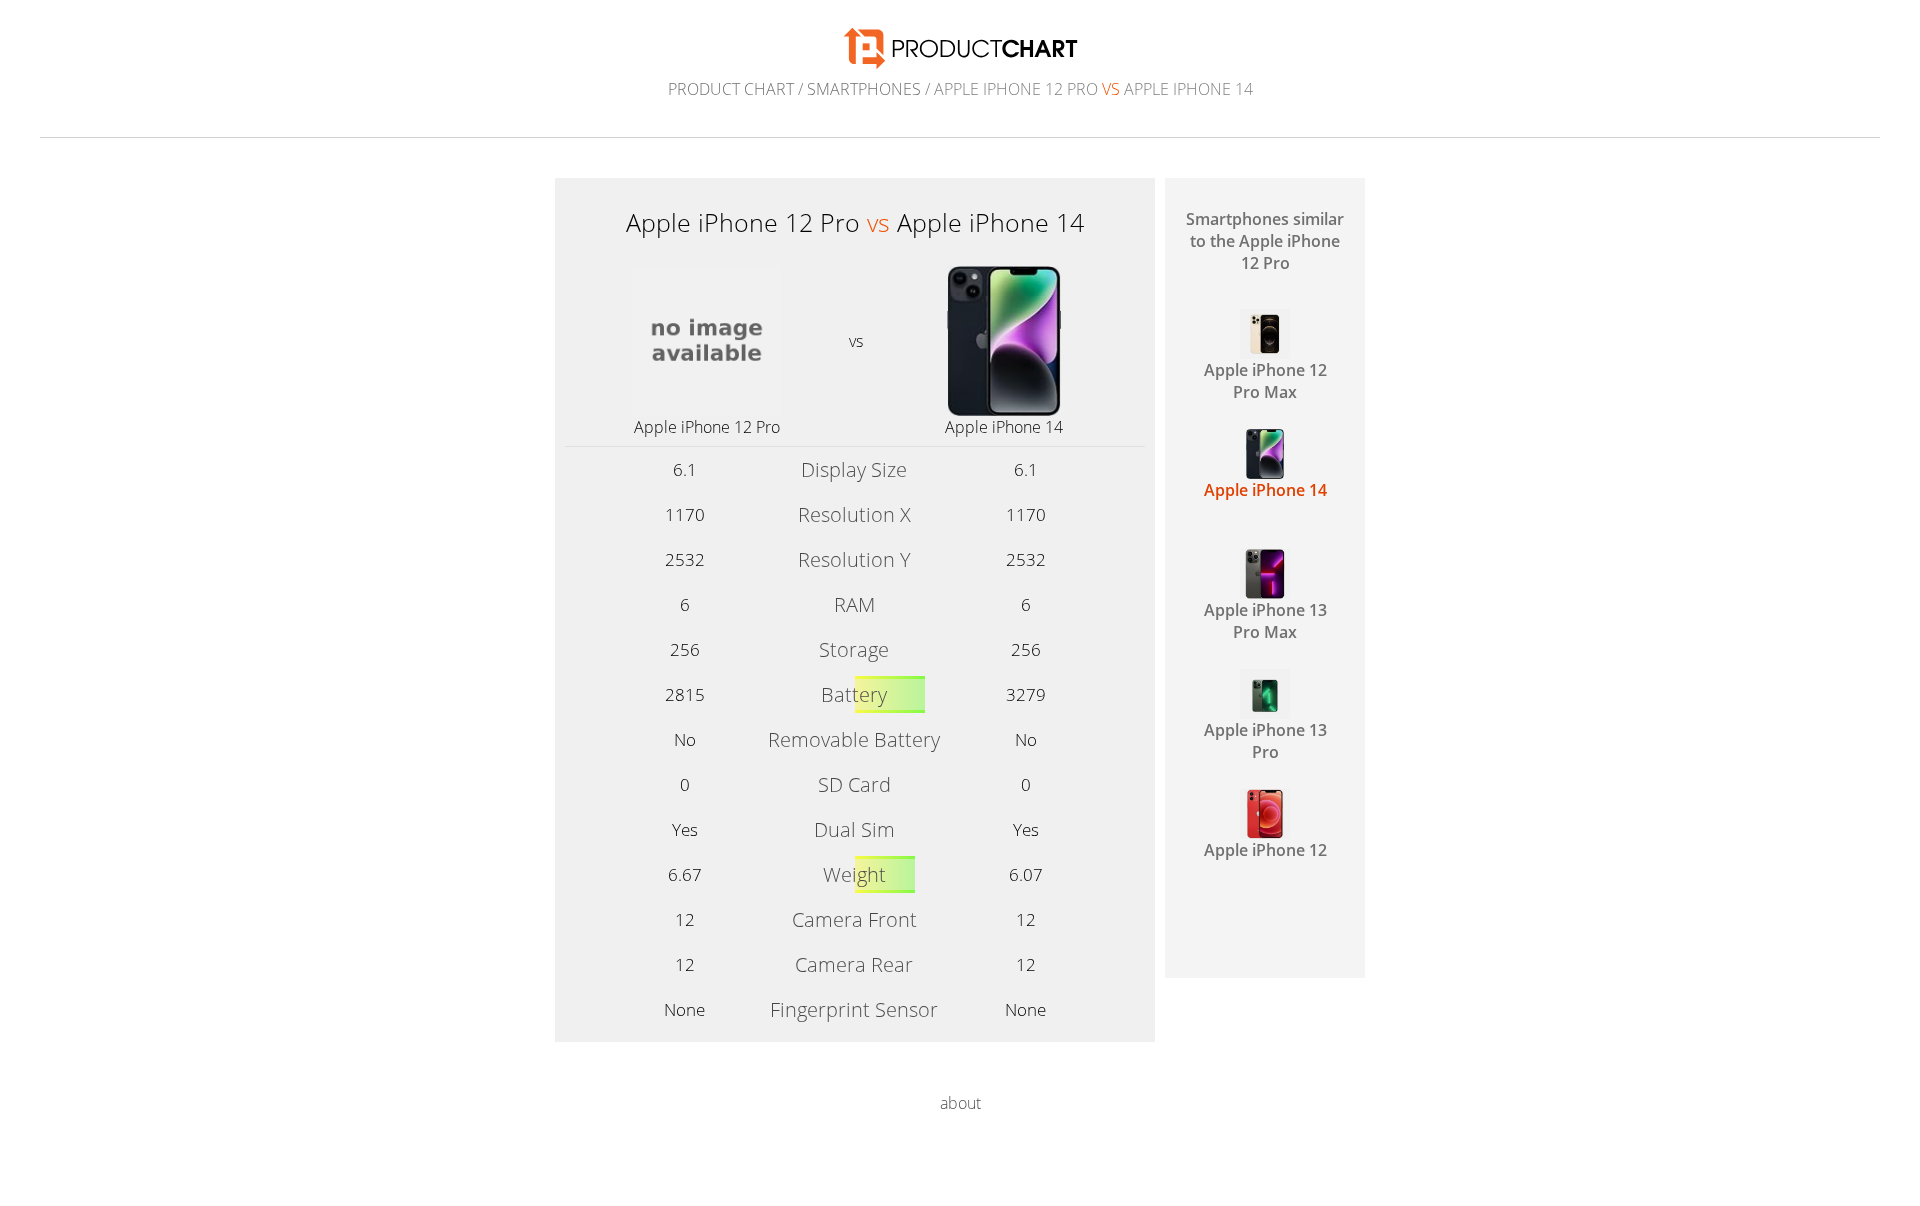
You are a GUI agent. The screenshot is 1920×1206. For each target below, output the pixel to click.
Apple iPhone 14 (1004, 427)
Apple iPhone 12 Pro (707, 427)
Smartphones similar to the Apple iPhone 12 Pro (1265, 241)
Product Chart (731, 89)
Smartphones (864, 89)
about (960, 1103)
